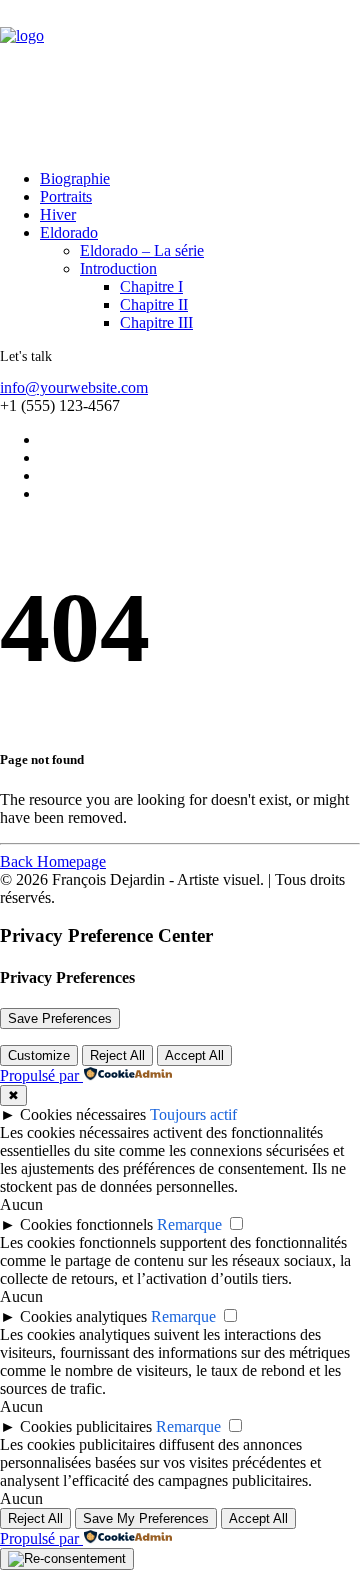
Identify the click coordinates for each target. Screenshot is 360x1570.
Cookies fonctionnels (86, 1224)
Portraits (66, 196)
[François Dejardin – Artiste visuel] (180, 77)
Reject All (117, 1055)
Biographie (75, 178)
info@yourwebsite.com (74, 387)
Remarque (189, 1224)
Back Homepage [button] (53, 861)
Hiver (58, 214)
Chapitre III (156, 322)
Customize (39, 1055)
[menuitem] (177, 179)
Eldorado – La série (142, 250)
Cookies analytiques (83, 1316)
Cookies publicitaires (86, 1426)
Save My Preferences (146, 1518)
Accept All (194, 1055)
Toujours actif (193, 1114)
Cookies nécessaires (83, 1114)
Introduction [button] (118, 268)
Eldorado (69, 232)
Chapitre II (154, 304)
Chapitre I (151, 286)
